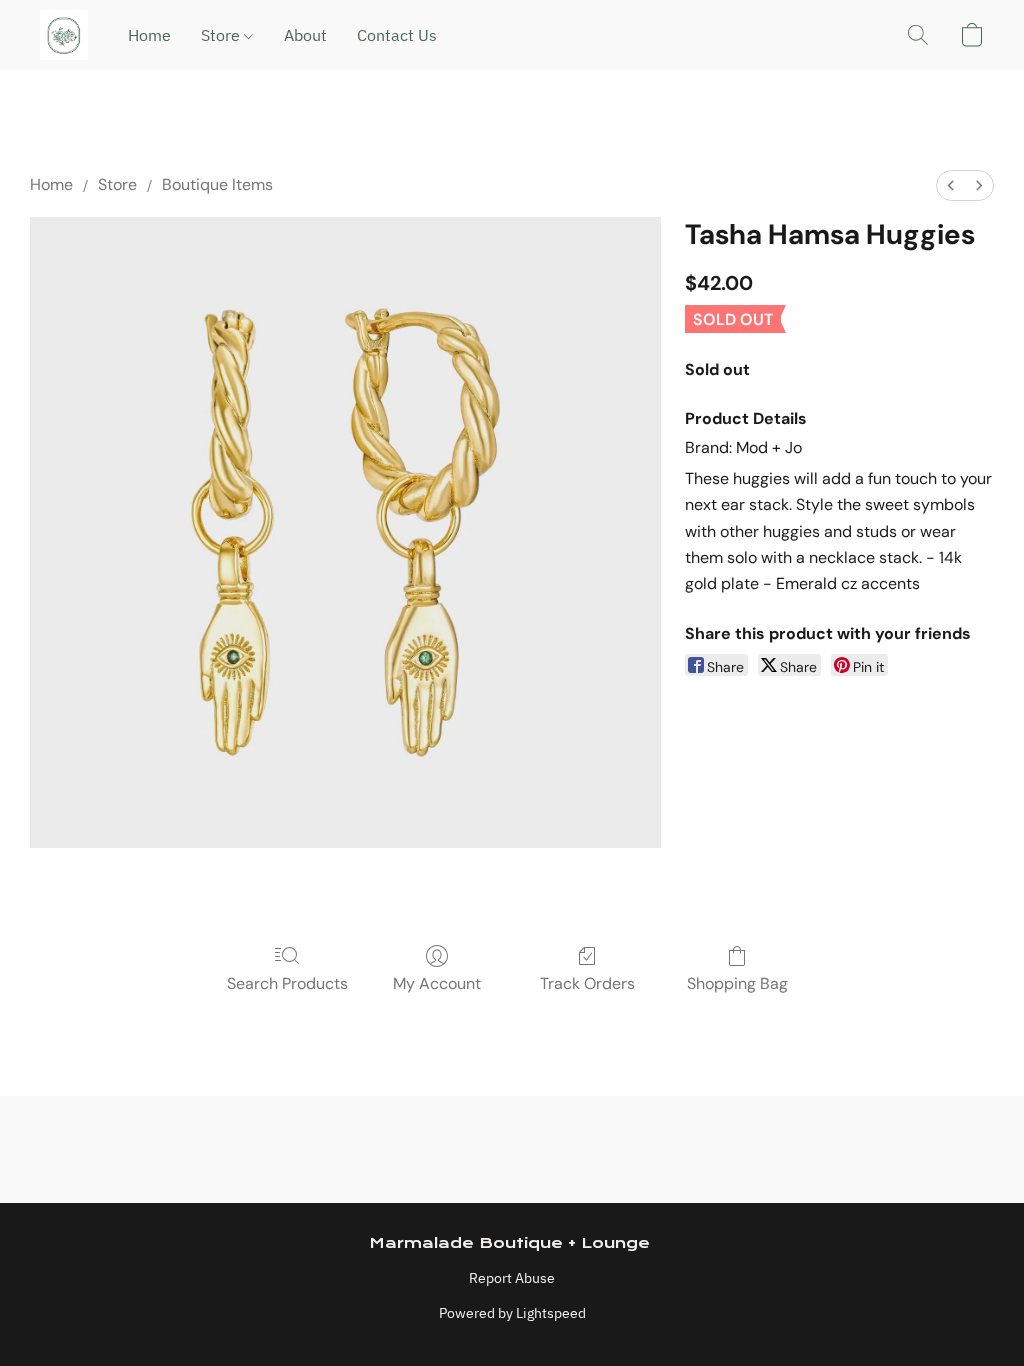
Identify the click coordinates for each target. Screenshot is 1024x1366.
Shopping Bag (737, 983)
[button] (64, 35)
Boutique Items (217, 184)
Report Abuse (512, 1278)
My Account (437, 983)
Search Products (287, 983)
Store (222, 35)
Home (149, 35)
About (305, 35)
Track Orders (587, 983)
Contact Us (397, 35)
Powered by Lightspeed (512, 1313)
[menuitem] (951, 185)
